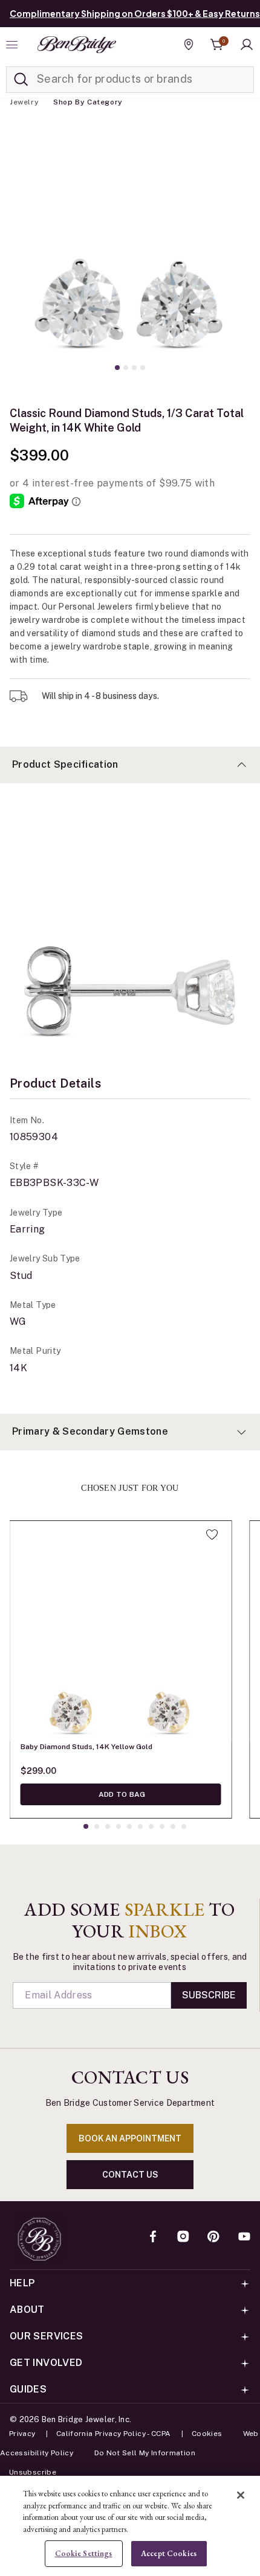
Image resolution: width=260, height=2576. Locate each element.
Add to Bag (121, 1794)
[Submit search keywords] (21, 80)
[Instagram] (183, 2237)
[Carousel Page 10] (184, 1826)
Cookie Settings (84, 2553)
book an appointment (130, 2138)
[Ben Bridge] (77, 45)
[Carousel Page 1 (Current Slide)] (117, 368)
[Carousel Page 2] (126, 368)
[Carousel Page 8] (162, 1826)
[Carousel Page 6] (140, 1826)
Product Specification (65, 764)
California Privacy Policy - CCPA (114, 2434)
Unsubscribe (33, 2472)
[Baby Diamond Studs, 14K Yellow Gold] (121, 1631)
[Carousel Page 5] (129, 1826)
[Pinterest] (213, 2237)
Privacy (22, 2434)
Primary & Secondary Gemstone (90, 1431)
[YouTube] (244, 2237)
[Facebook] (153, 2237)
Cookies (207, 2434)
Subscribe (209, 1995)
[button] (247, 45)
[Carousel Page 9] (173, 1826)
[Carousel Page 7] (151, 1826)
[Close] (241, 2495)
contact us (130, 2175)
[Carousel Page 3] (134, 368)
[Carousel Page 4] (143, 368)
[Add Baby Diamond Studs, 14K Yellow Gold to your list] (212, 1534)
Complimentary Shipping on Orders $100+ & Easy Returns (135, 13)
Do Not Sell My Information (145, 2453)
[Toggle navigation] (13, 45)
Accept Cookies (169, 2553)
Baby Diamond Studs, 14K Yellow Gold (86, 1747)
